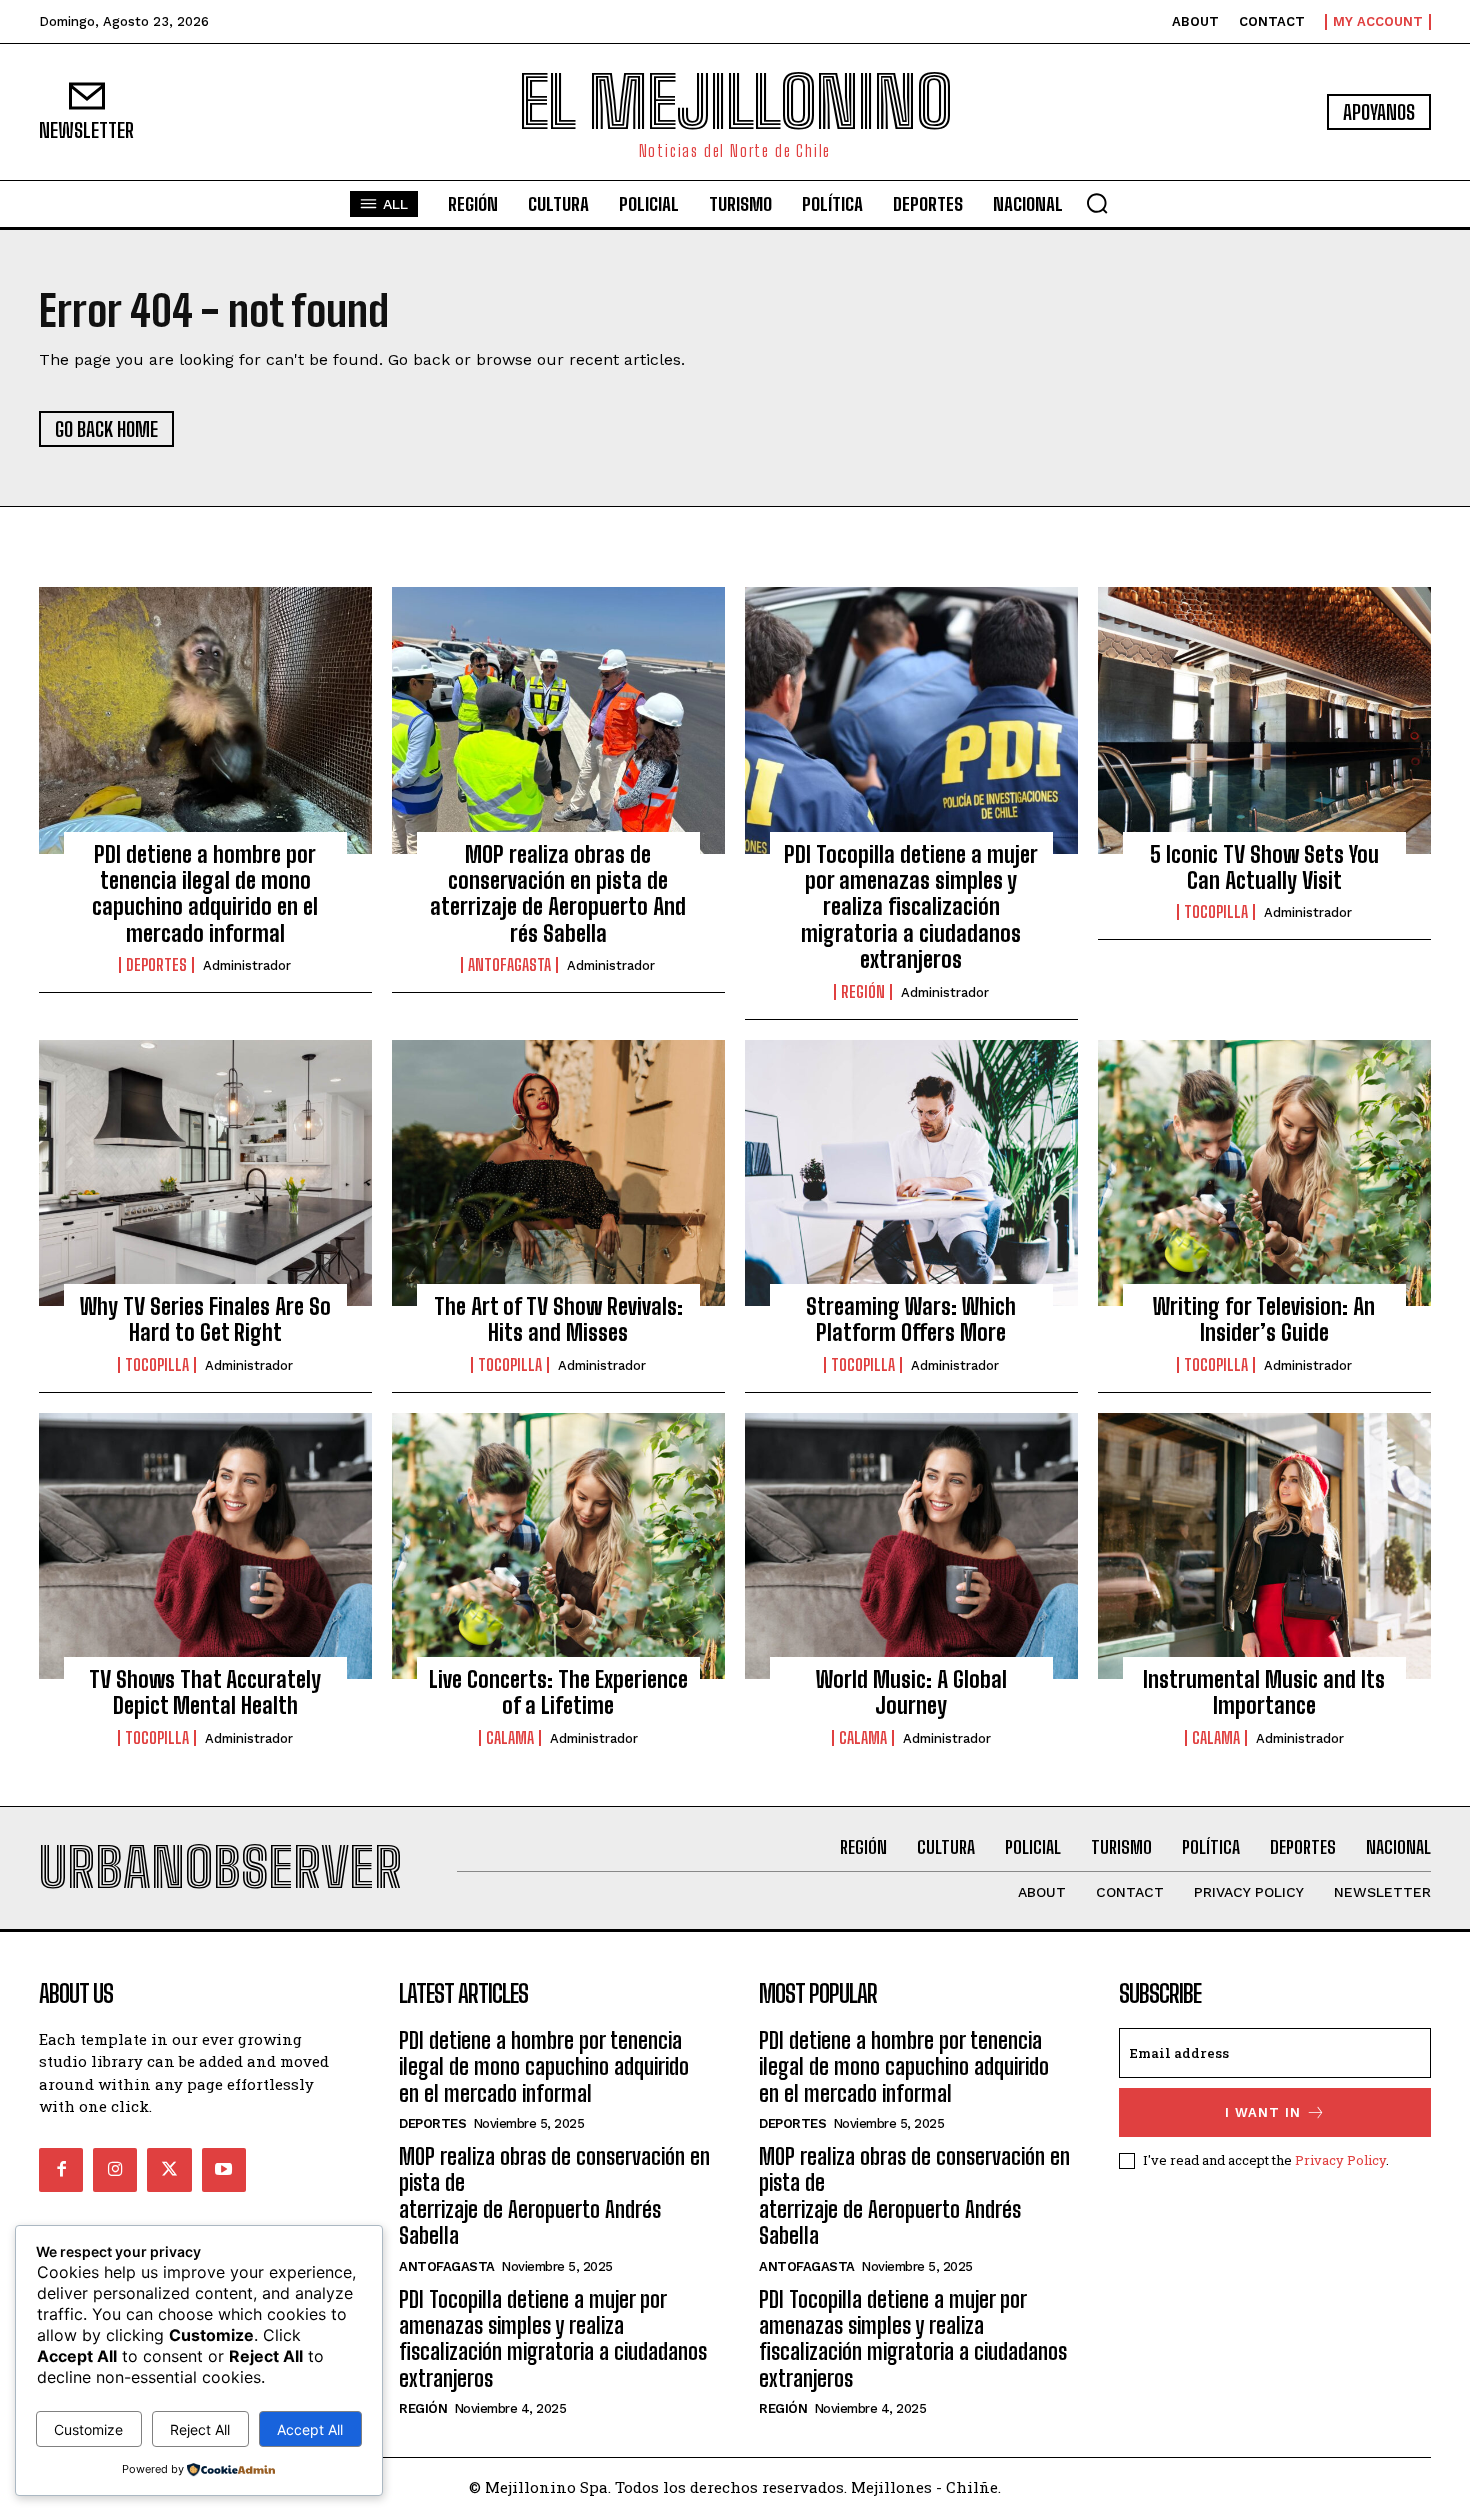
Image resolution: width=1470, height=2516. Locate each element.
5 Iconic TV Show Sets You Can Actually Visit (1264, 867)
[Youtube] (224, 2170)
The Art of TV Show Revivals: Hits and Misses (558, 1319)
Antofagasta (509, 965)
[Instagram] (115, 2170)
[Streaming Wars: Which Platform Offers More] (911, 1173)
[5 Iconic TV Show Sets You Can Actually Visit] (1264, 720)
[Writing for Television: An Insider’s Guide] (1264, 1173)
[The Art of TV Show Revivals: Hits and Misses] (558, 1173)
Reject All (200, 2429)
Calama (510, 1738)
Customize (88, 2429)
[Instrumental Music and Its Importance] (1264, 1546)
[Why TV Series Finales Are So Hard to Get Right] (205, 1173)
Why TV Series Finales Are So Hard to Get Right (205, 1319)
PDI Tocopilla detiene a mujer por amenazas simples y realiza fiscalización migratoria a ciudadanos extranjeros (911, 907)
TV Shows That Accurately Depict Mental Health (205, 1692)
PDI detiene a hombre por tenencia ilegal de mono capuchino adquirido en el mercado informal (205, 894)
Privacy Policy (1340, 2160)
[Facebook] (61, 2170)
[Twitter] (169, 2170)
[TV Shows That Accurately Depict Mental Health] (205, 1546)
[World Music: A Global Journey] (911, 1546)
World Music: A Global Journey (911, 1692)
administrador (247, 965)
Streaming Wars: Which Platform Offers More (911, 1319)
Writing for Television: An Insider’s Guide (1264, 1319)
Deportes (156, 965)
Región (863, 992)
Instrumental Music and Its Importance (1264, 1692)
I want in (1263, 2112)
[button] (1097, 203)
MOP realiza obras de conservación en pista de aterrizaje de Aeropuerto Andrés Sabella (558, 894)
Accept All (310, 2429)
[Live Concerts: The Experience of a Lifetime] (558, 1546)
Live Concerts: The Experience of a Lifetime (558, 1692)
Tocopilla (1216, 912)
